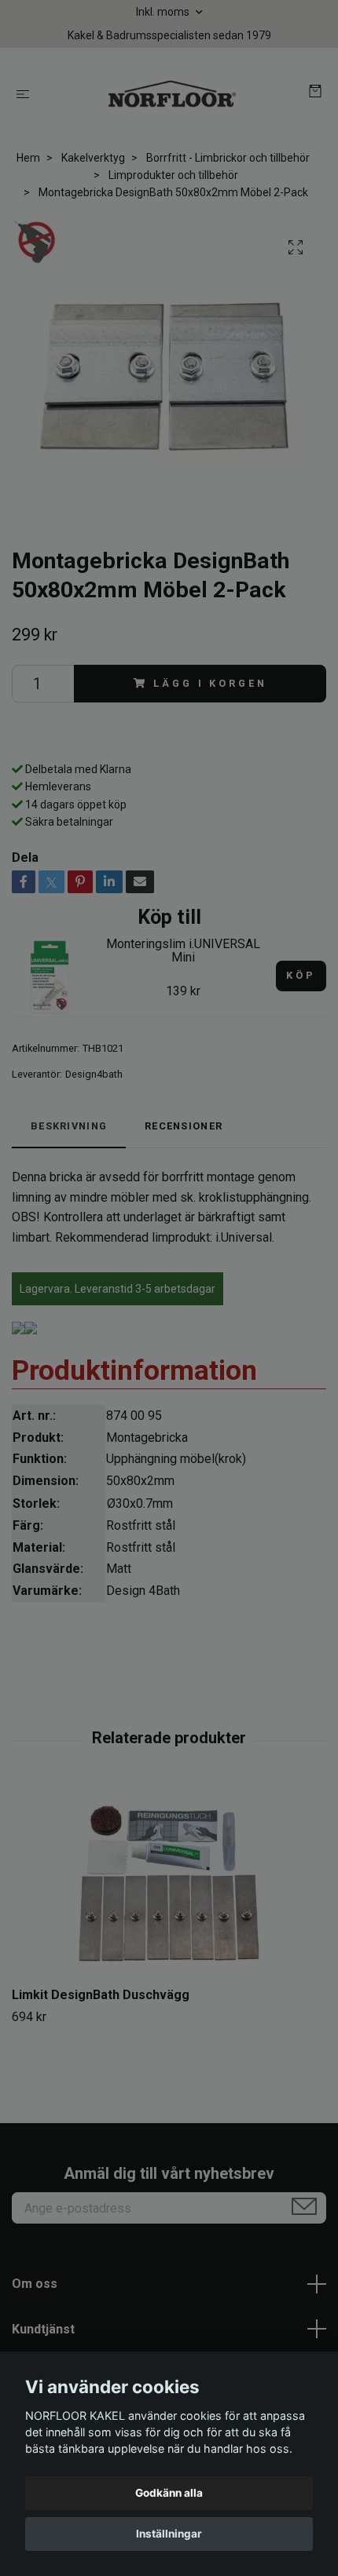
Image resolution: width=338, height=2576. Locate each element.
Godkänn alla (169, 2493)
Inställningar (169, 2534)
